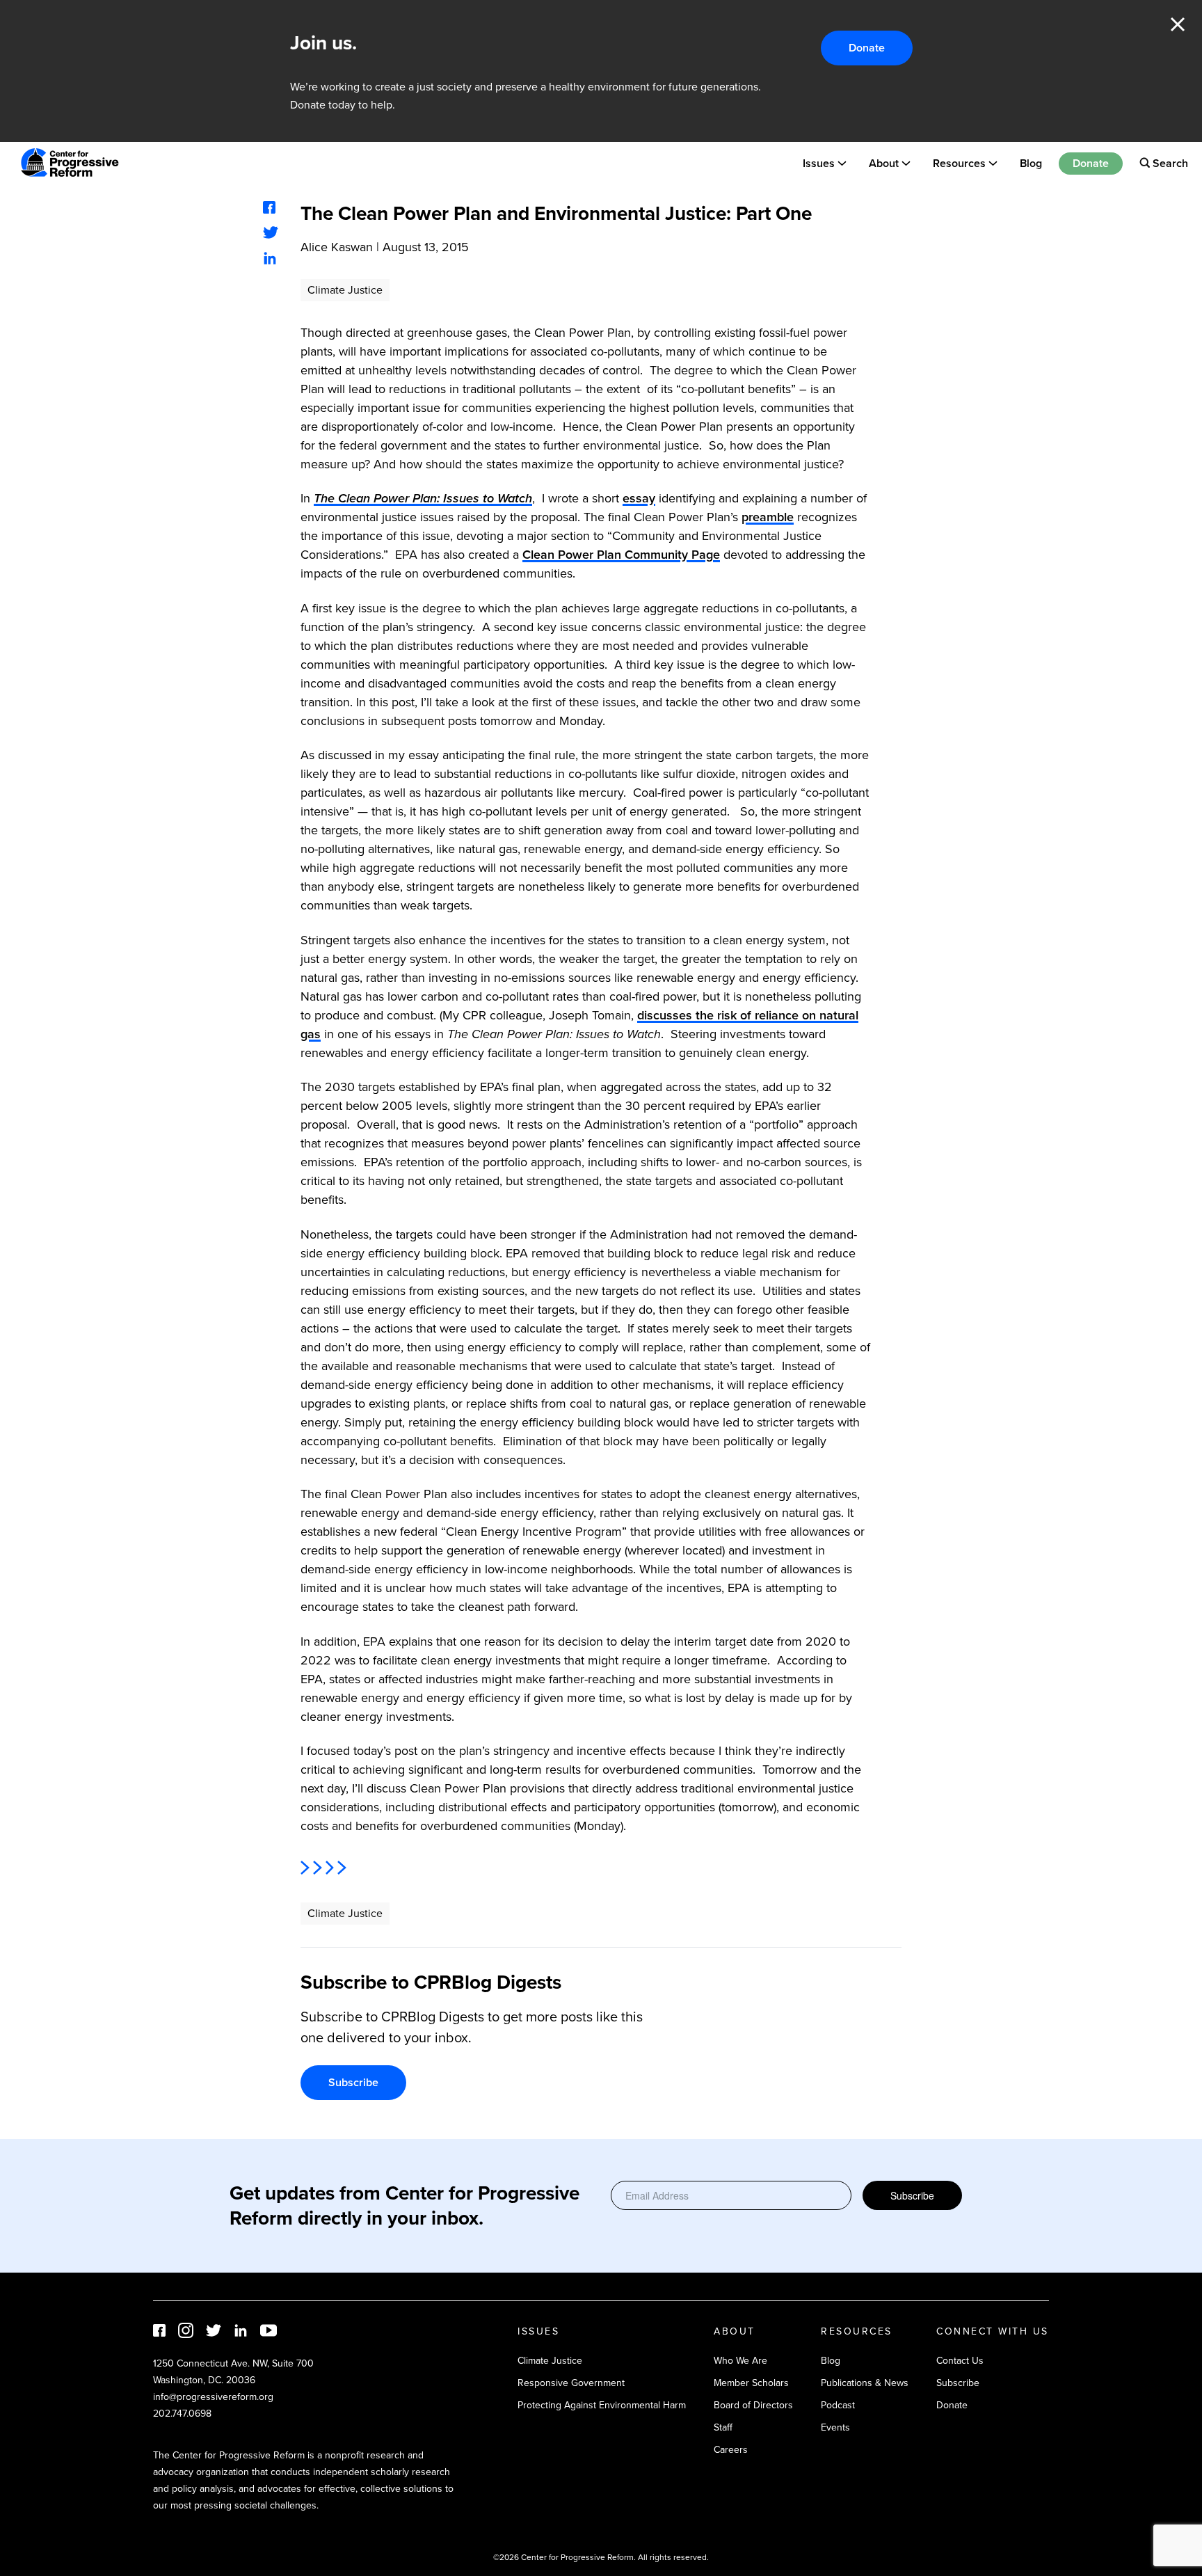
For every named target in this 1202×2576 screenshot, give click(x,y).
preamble (768, 517)
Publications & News (865, 2383)
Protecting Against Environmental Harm (602, 2405)
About (884, 162)
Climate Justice (345, 290)
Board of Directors (753, 2405)
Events (835, 2427)
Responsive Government (571, 2383)
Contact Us (960, 2361)
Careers (731, 2450)
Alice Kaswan (337, 247)
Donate (867, 48)
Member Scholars (751, 2383)
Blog (1031, 162)
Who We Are (740, 2361)
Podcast (838, 2405)
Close (1178, 24)
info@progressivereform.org (213, 2397)
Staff (723, 2427)
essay (639, 498)
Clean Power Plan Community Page (621, 555)
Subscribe (353, 2082)
